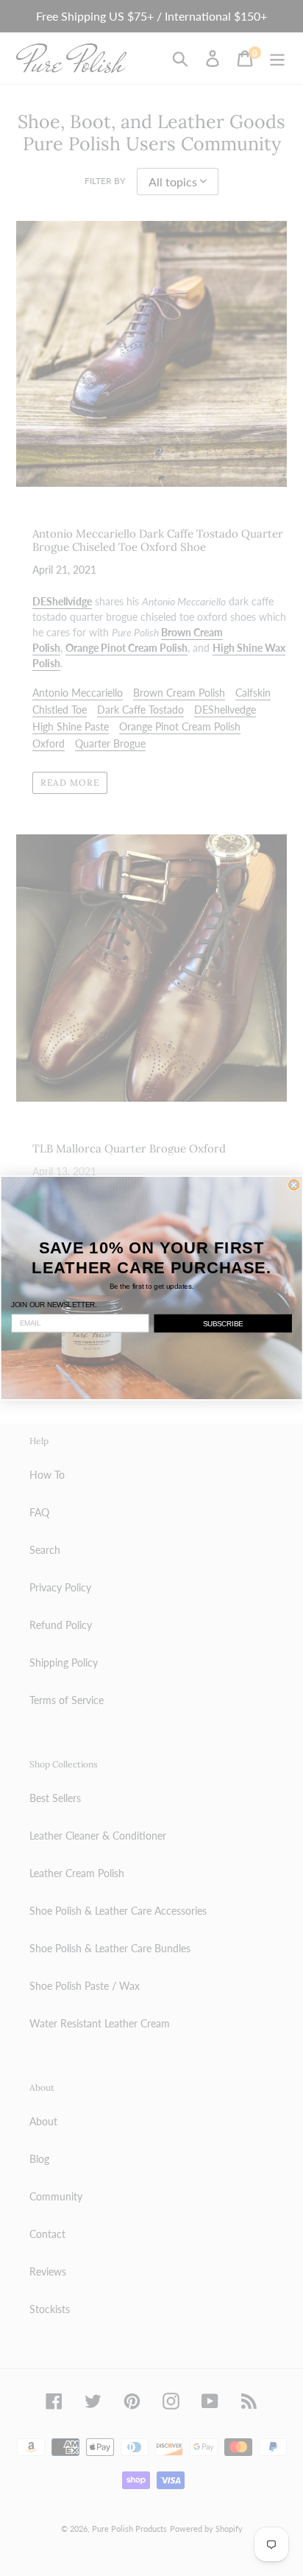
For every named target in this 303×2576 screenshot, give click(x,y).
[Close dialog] (294, 1185)
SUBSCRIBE (223, 1323)
